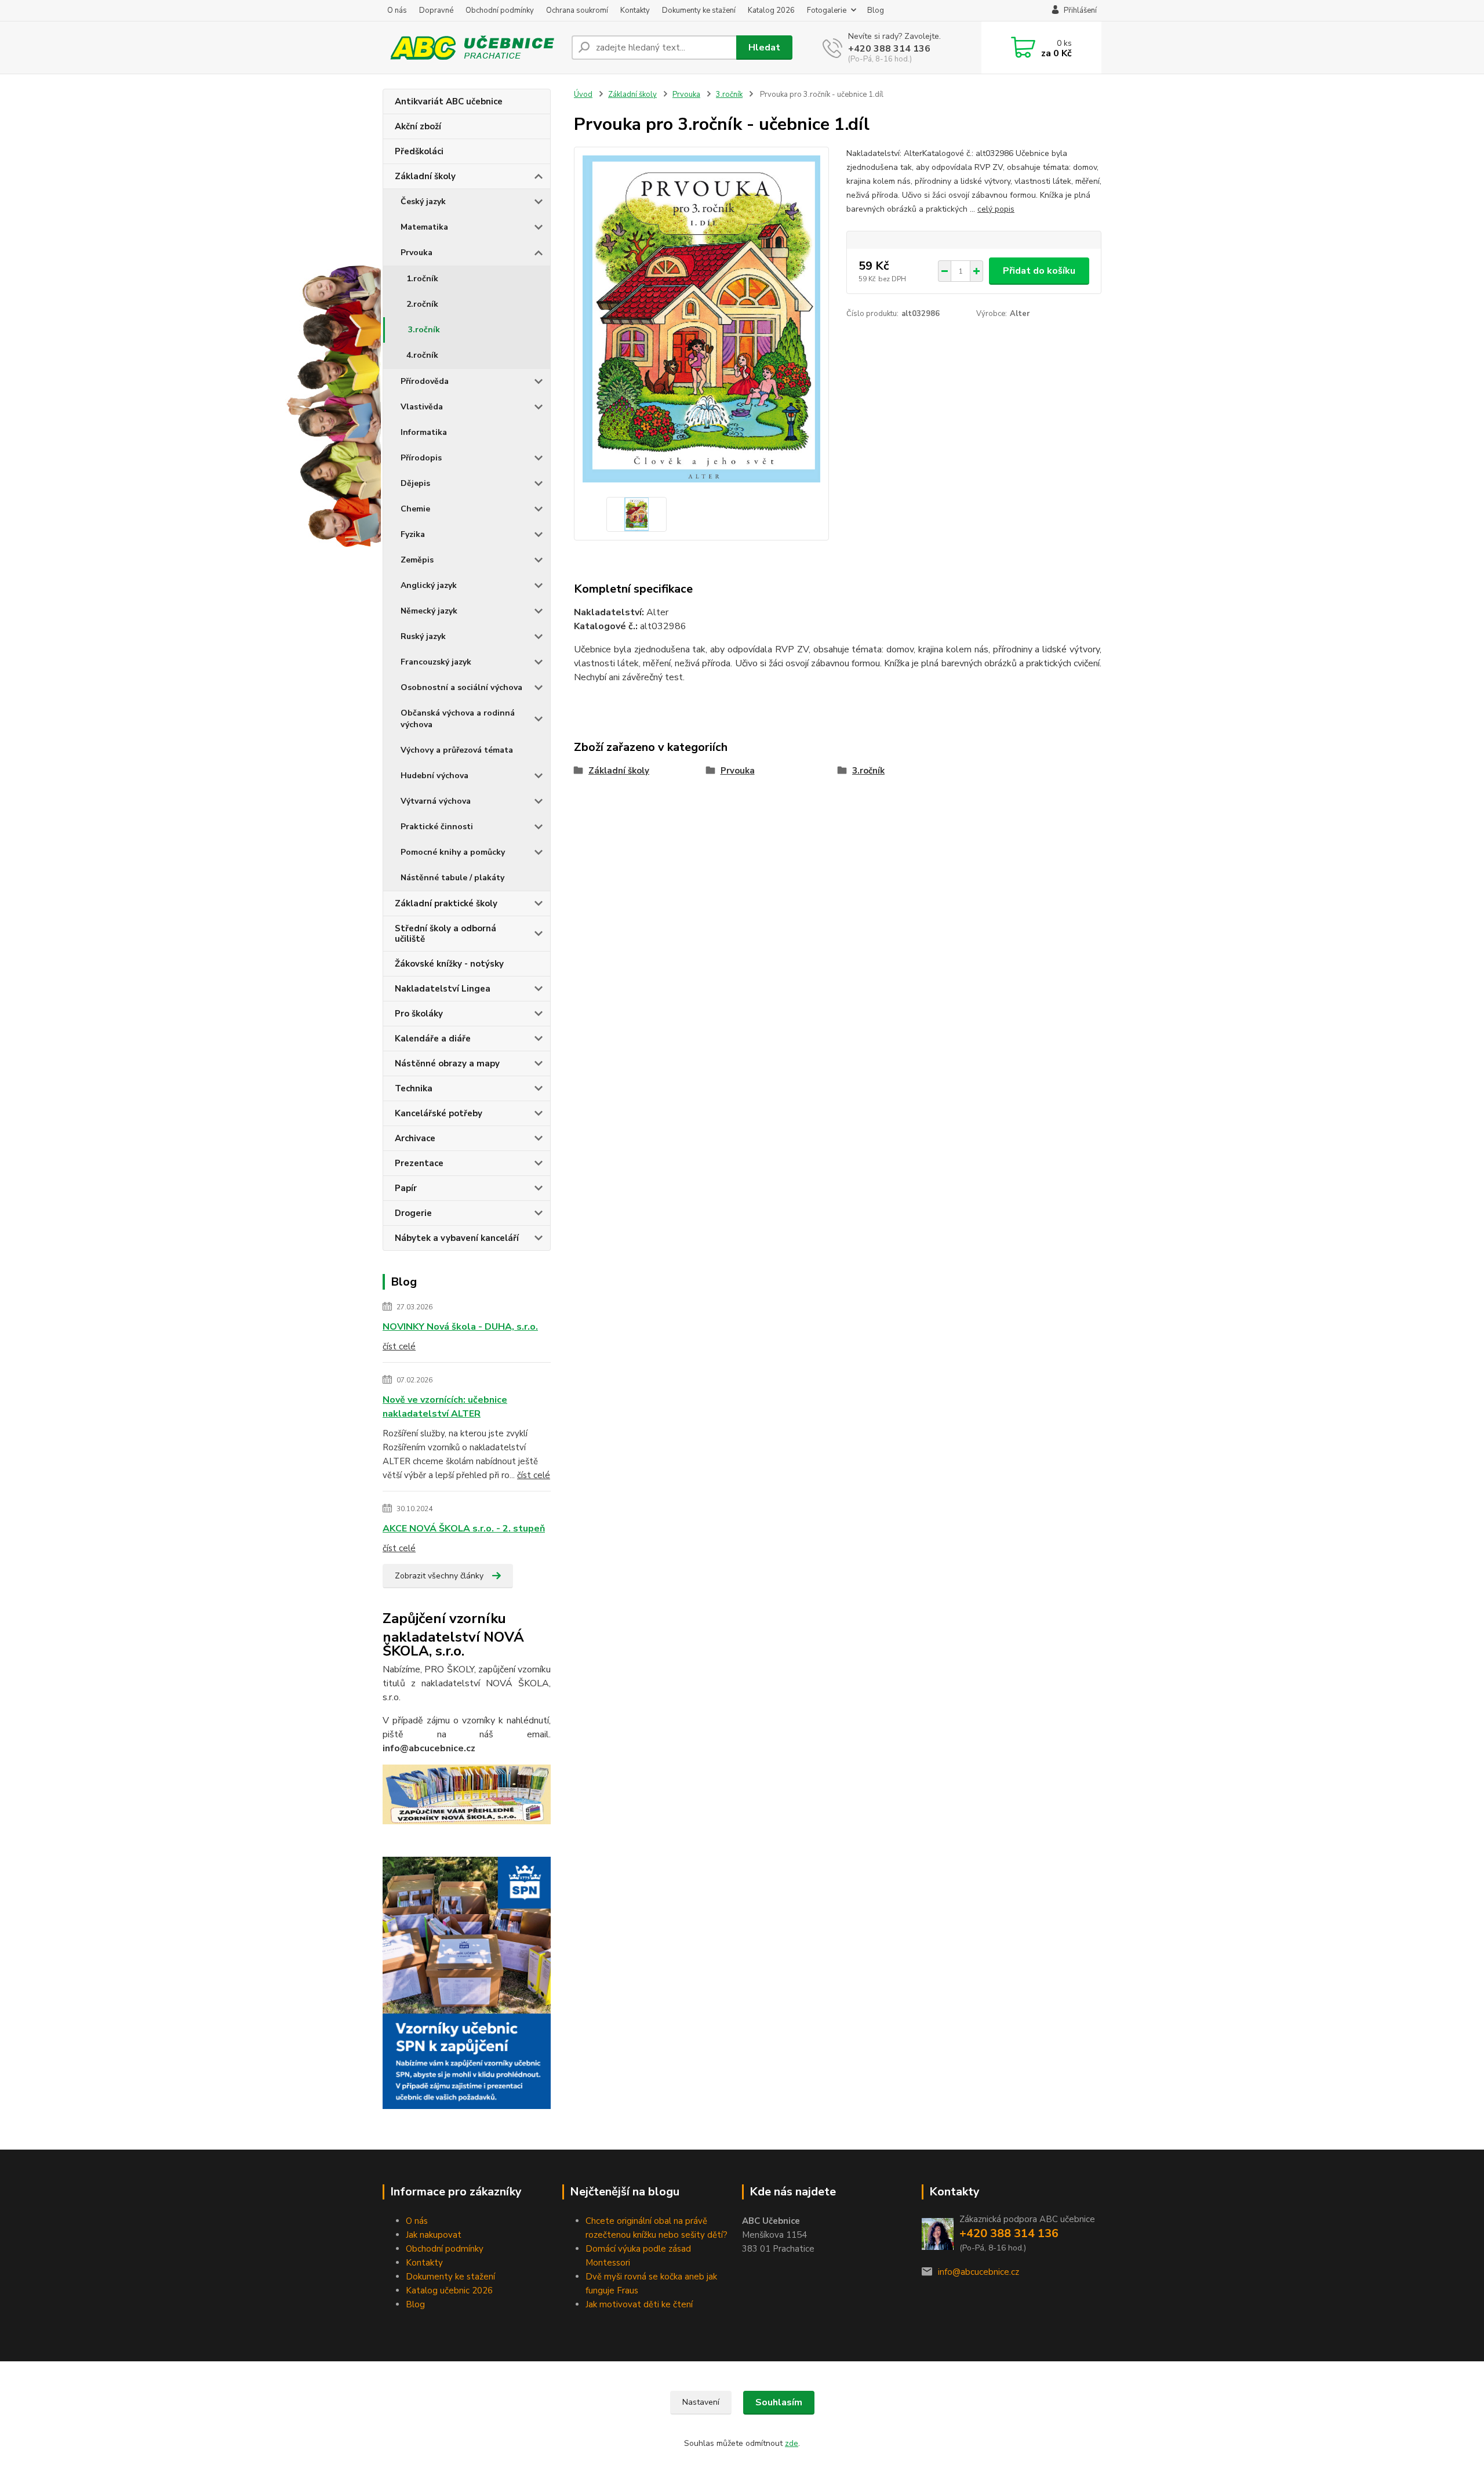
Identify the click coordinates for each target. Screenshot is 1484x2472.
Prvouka (417, 253)
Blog (876, 10)
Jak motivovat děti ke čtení (639, 2304)
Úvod (583, 95)
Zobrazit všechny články (439, 1576)
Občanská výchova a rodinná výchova (458, 719)
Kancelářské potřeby (439, 1113)
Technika (414, 1088)
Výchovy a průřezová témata (457, 750)
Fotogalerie (827, 10)
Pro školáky (419, 1014)
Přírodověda (425, 381)
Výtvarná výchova (436, 801)
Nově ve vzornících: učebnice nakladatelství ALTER (445, 1407)
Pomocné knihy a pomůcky (453, 852)
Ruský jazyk (423, 636)
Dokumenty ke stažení (699, 10)
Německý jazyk (429, 611)
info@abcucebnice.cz (979, 2272)
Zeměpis (417, 560)
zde (792, 2443)
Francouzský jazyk (436, 662)
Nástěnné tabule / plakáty (452, 878)
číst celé (399, 1346)
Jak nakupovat (434, 2235)
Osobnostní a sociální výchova (461, 687)
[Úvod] (472, 48)
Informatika (424, 432)
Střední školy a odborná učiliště (445, 934)
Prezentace (419, 1163)
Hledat (764, 48)
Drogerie (413, 1213)
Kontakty (635, 10)
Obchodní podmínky (500, 10)
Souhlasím (779, 2402)
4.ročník (422, 355)
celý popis (996, 209)
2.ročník (422, 304)
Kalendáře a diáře (433, 1039)
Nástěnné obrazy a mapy (447, 1063)
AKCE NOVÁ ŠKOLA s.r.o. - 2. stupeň (464, 1529)
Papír (406, 1188)
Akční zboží (418, 126)
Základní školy (425, 176)
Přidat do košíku (1039, 271)
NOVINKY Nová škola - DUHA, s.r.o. (460, 1327)
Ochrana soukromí (577, 10)
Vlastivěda (422, 407)
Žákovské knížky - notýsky (449, 964)
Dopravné (436, 10)
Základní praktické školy (446, 903)
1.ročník (422, 279)
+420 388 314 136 (889, 49)
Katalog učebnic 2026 (449, 2290)
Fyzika (413, 534)
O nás (397, 10)
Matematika (424, 227)
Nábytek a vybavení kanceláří (457, 1238)
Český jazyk (423, 202)
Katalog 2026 (771, 10)
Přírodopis (421, 458)
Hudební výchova (434, 776)
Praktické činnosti (437, 827)
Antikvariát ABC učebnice (449, 101)
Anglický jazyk (429, 585)
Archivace (415, 1138)
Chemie (415, 509)
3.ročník (424, 330)
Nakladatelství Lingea (443, 989)
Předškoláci (419, 151)
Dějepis (415, 483)
